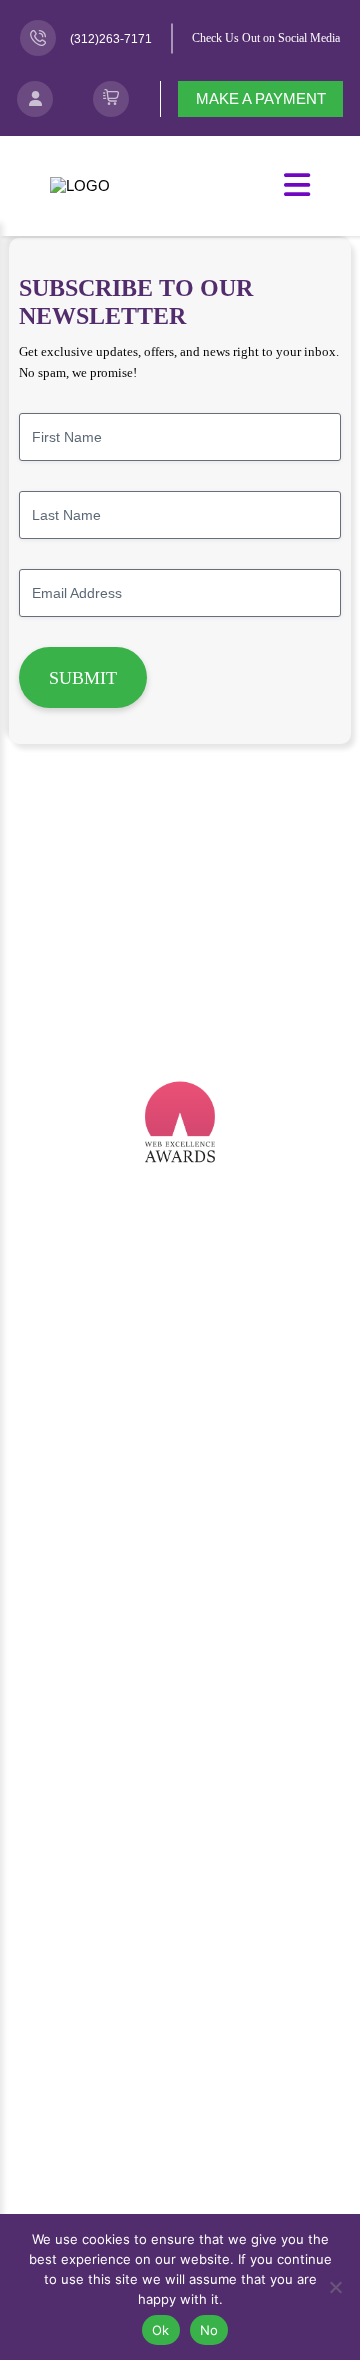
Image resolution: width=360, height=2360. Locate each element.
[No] (335, 2287)
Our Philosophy (180, 1721)
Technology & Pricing (180, 1570)
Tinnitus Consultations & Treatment (180, 1361)
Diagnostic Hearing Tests (180, 1332)
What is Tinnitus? (180, 2051)
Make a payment (261, 98)
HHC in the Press (180, 1808)
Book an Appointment (180, 2144)
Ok (161, 2330)
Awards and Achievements (180, 1750)
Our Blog (180, 1867)
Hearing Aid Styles (180, 1599)
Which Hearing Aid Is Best (180, 1511)
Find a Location (180, 2202)
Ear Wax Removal (180, 1302)
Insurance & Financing (180, 1628)
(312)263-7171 (111, 39)
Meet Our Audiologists (180, 1959)
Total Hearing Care (180, 1419)
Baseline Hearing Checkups (180, 1273)
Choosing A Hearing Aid (180, 1541)
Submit (83, 678)
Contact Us (180, 2173)
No (209, 2330)
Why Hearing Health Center (180, 1837)
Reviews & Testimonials (180, 1779)
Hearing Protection (180, 1390)
